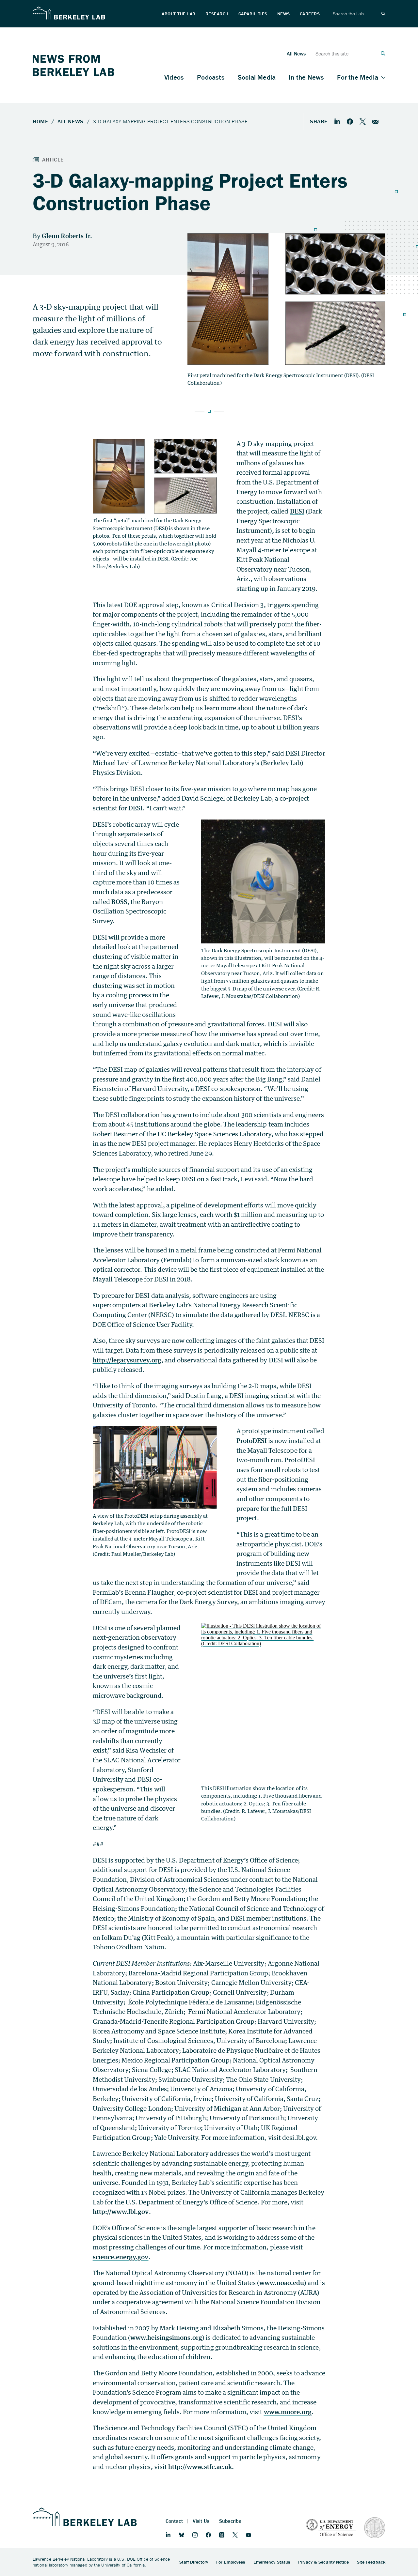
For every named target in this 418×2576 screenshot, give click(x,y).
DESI (297, 511)
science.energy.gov (121, 2257)
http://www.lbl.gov (121, 2211)
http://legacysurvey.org (127, 1360)
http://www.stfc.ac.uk (200, 2467)
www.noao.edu (282, 2283)
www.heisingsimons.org (166, 2337)
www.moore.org (288, 2412)
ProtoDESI (252, 1441)
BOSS (119, 902)
